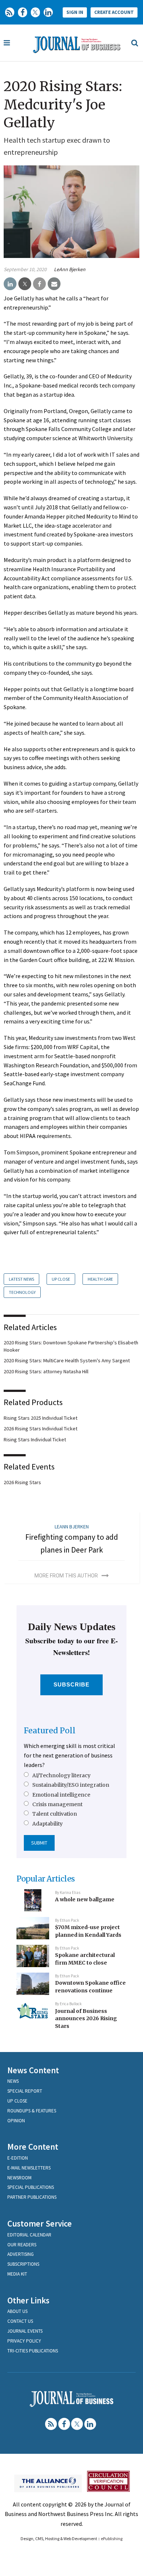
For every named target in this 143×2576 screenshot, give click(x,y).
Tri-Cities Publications (33, 2351)
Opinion (16, 2121)
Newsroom (19, 2178)
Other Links (28, 2300)
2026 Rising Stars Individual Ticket (41, 1429)
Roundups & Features (32, 2111)
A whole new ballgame (85, 1899)
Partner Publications (32, 2197)
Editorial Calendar (29, 2235)
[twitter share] (25, 284)
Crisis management (57, 1804)
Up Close (61, 1279)
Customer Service (40, 2223)
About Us (17, 2311)
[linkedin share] (10, 284)
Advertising (21, 2254)
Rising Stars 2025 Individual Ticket (41, 1418)
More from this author (66, 1576)
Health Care (100, 1279)
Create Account (114, 12)
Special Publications (31, 2187)
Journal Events (25, 2331)
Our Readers (22, 2245)
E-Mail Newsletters (29, 2168)
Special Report (25, 2091)
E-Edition (18, 2158)
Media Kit (17, 2274)
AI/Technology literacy (61, 1775)
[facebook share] (39, 284)
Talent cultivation (55, 1814)
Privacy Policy (24, 2341)
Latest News (21, 1279)
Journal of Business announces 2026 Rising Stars (86, 2019)
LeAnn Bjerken (70, 269)
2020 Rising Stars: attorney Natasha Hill (46, 1371)
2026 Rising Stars (22, 1482)
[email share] (54, 284)
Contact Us (20, 2321)
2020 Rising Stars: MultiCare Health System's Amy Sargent (67, 1360)
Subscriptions (23, 2264)
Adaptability (47, 1824)
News (13, 2081)
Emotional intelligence (61, 1795)
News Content (33, 2070)
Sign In (75, 12)
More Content (33, 2147)
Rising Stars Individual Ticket (35, 1439)
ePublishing (112, 2538)
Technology (22, 1292)
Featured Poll (50, 1731)
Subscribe (72, 1684)
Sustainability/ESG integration (71, 1785)
